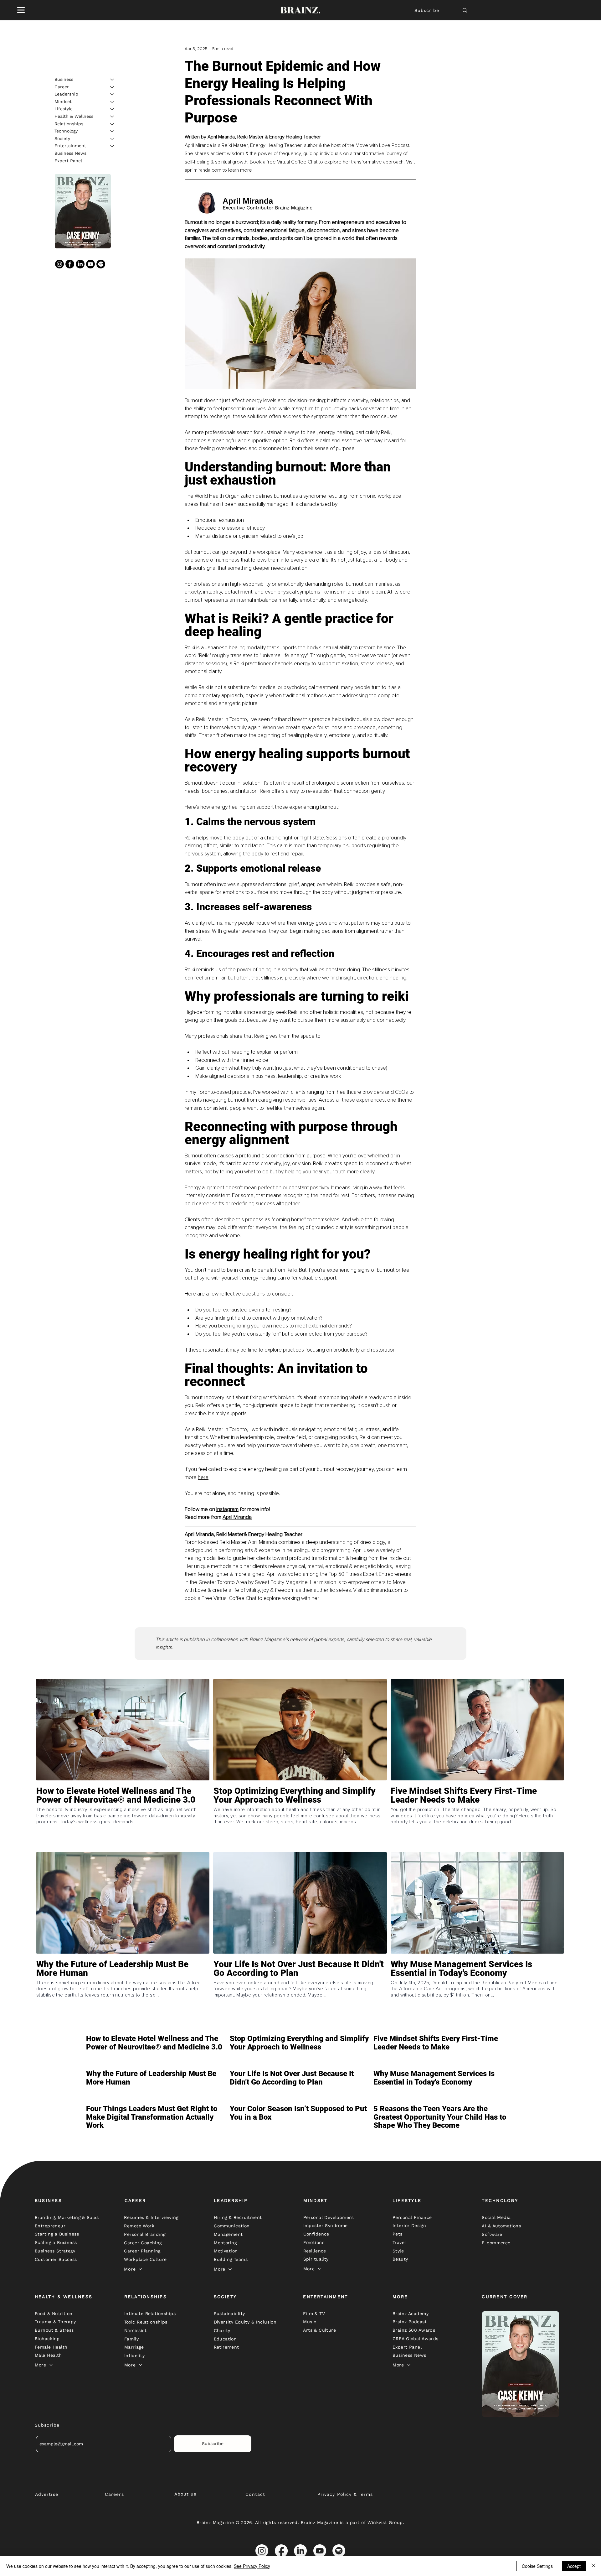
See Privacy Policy (252, 2566)
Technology (66, 131)
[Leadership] (112, 94)
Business (64, 79)
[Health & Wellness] (112, 117)
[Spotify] (101, 264)
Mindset (63, 101)
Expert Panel (68, 161)
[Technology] (112, 131)
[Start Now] (123, 1818)
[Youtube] (90, 264)
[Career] (112, 87)
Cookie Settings (537, 2566)
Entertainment (70, 146)
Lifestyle (64, 109)
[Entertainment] (112, 146)
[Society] (112, 139)
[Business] (112, 80)
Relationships (69, 124)
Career (62, 87)
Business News (70, 153)
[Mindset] (112, 102)
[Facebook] (70, 264)
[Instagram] (59, 264)
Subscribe (427, 10)
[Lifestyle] (112, 109)
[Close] (593, 2566)
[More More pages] (140, 2269)
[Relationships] (112, 124)
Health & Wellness (74, 116)
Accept (574, 2566)
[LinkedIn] (80, 264)
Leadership (66, 94)
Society (62, 138)
